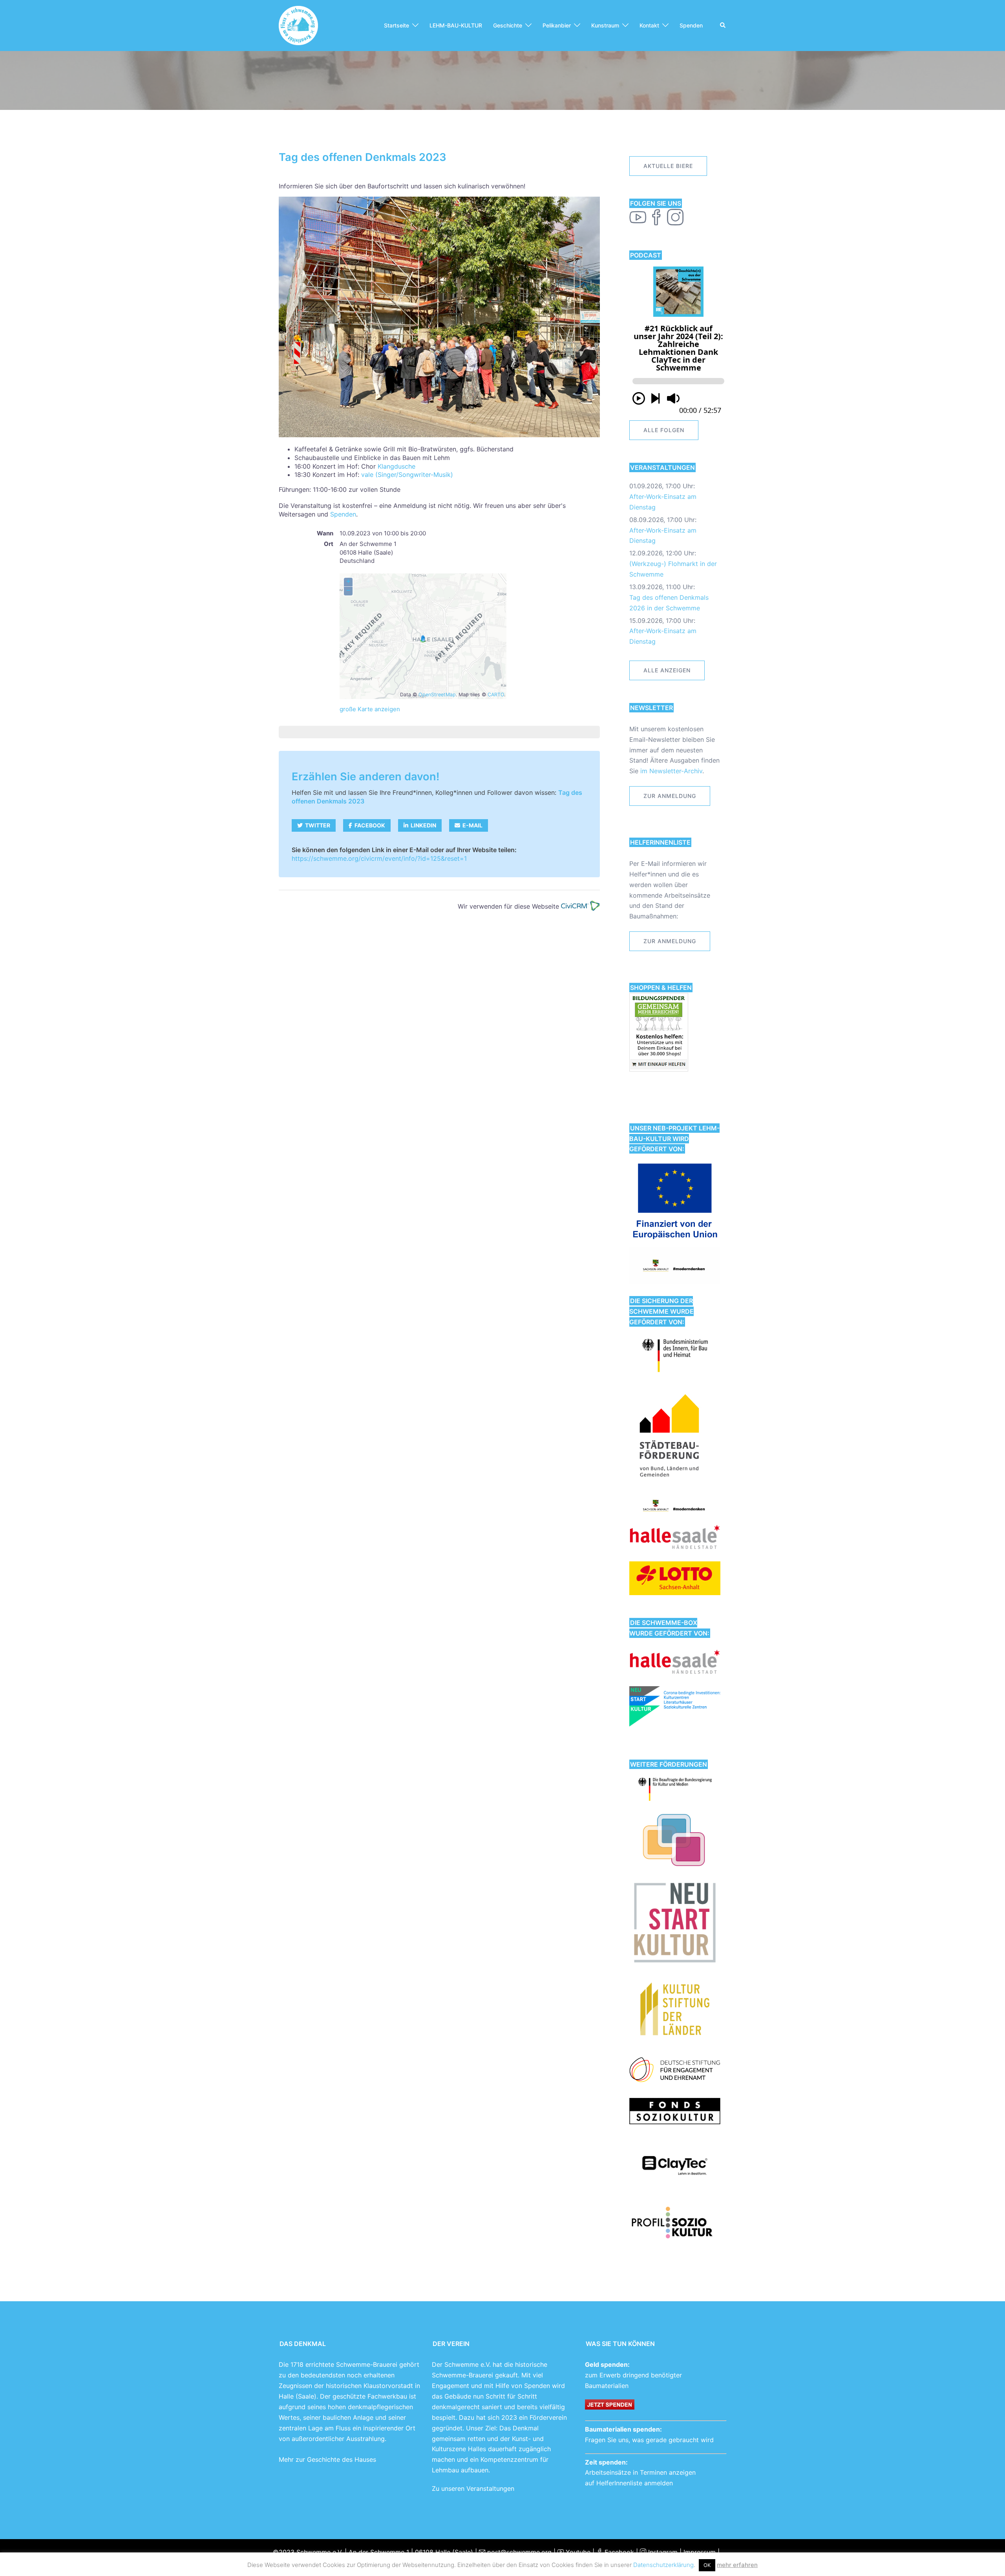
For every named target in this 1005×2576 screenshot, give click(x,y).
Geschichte (508, 25)
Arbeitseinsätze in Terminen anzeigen (640, 2472)
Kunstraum (605, 25)
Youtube (577, 2552)
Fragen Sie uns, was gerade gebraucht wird (649, 2440)
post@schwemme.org (518, 2552)
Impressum (700, 2552)
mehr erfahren (737, 2565)
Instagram (662, 2552)
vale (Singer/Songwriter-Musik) (407, 475)
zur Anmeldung (670, 796)
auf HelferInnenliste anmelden (629, 2483)
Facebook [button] (369, 825)
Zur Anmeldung (670, 941)
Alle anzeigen (667, 670)
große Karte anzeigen (370, 709)
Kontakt (649, 25)
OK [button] (707, 2565)
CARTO (496, 695)
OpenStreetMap (437, 695)
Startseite (397, 25)
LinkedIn (422, 825)
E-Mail (471, 825)
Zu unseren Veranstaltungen (473, 2488)
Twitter (316, 825)
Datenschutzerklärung (663, 2565)
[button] (723, 26)
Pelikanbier (557, 25)
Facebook (618, 2552)
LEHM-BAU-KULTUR (456, 25)
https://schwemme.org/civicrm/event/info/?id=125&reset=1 (379, 858)
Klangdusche (397, 466)
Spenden (691, 25)
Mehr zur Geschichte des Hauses (327, 2459)
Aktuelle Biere (668, 166)
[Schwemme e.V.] (298, 25)
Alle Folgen (664, 430)
